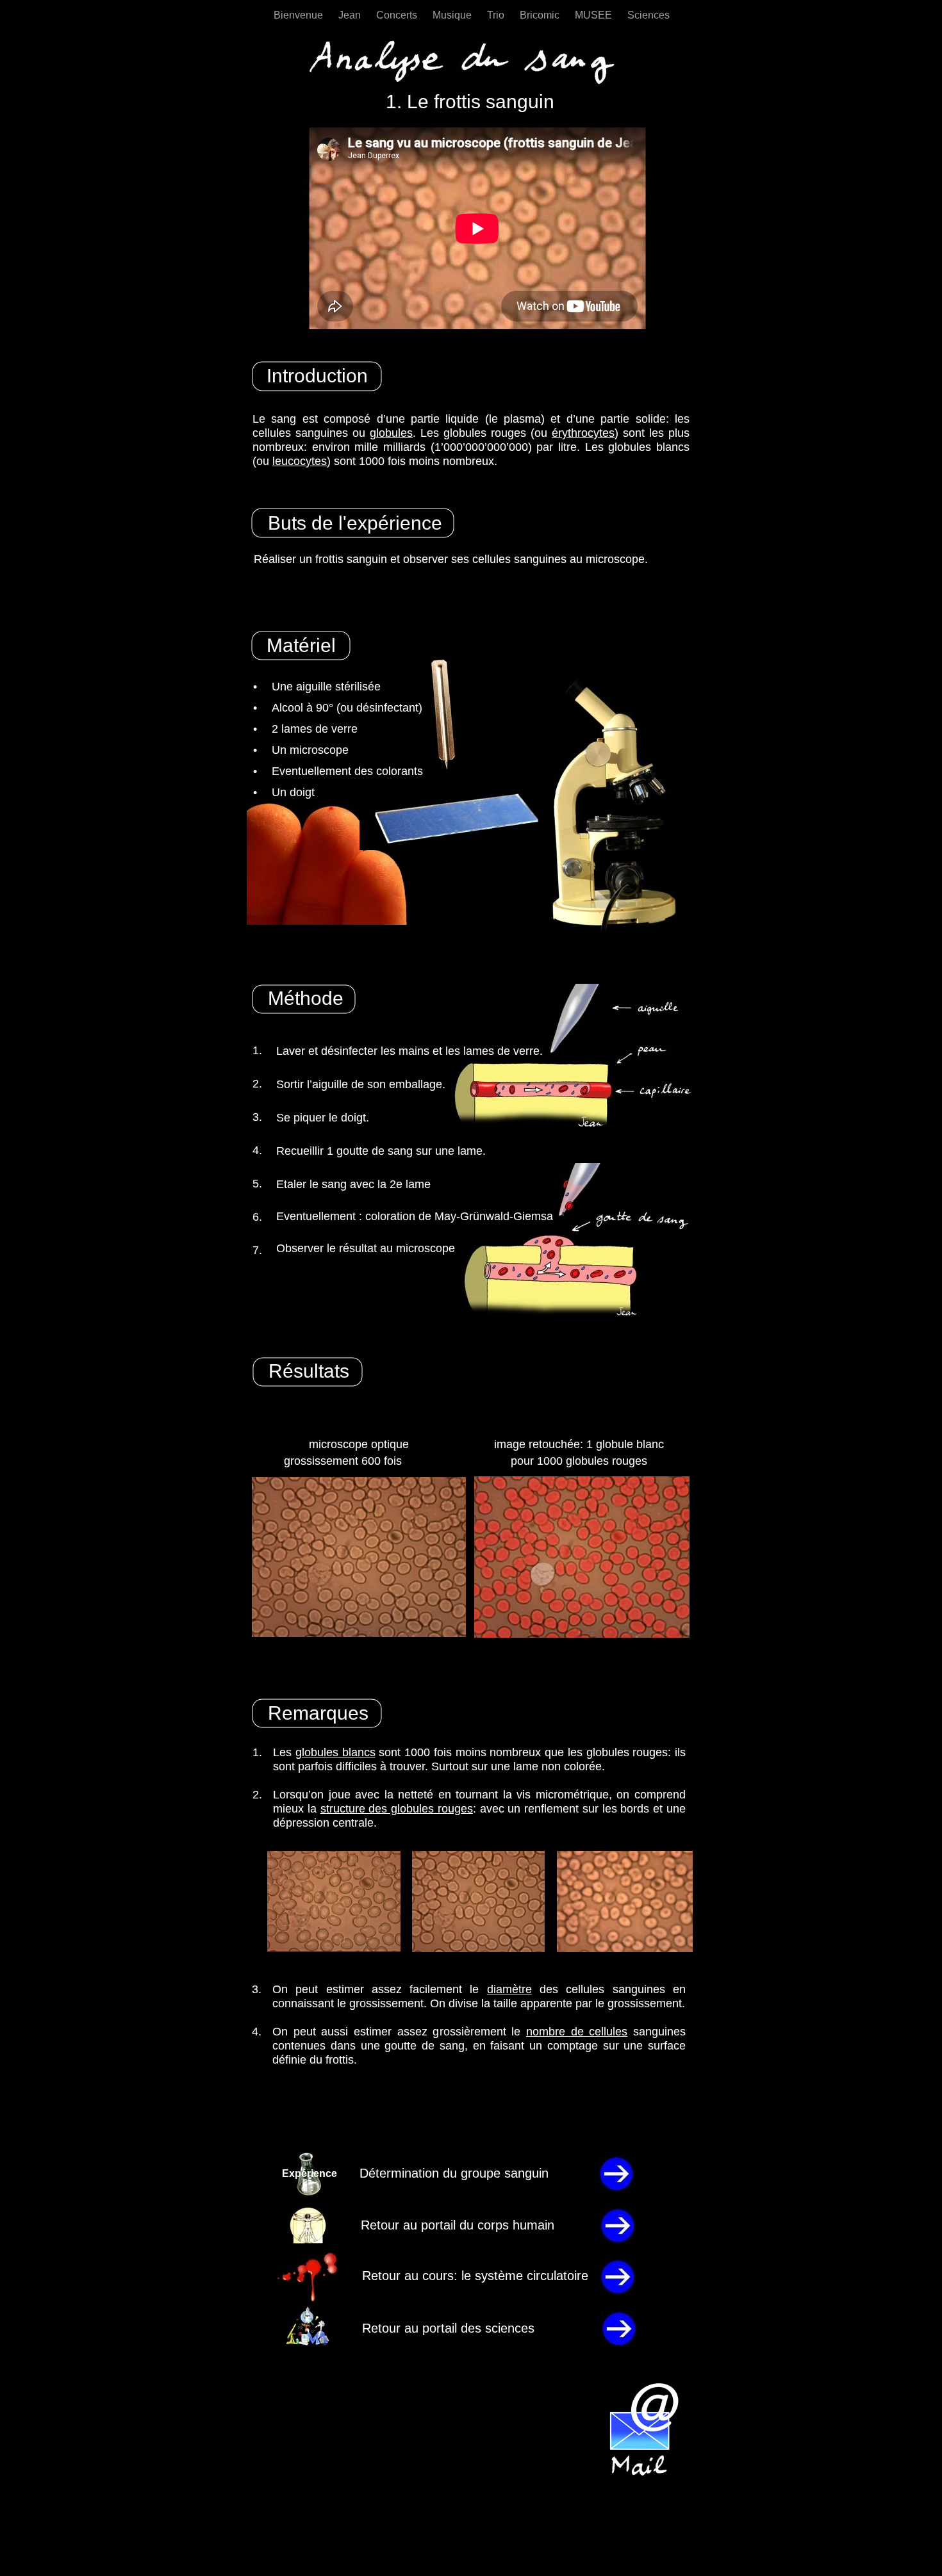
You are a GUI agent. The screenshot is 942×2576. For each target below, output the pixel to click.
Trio (497, 15)
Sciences (649, 15)
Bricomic (541, 15)
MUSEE (595, 15)
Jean (351, 15)
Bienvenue (300, 15)
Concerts (398, 15)
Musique (453, 15)
